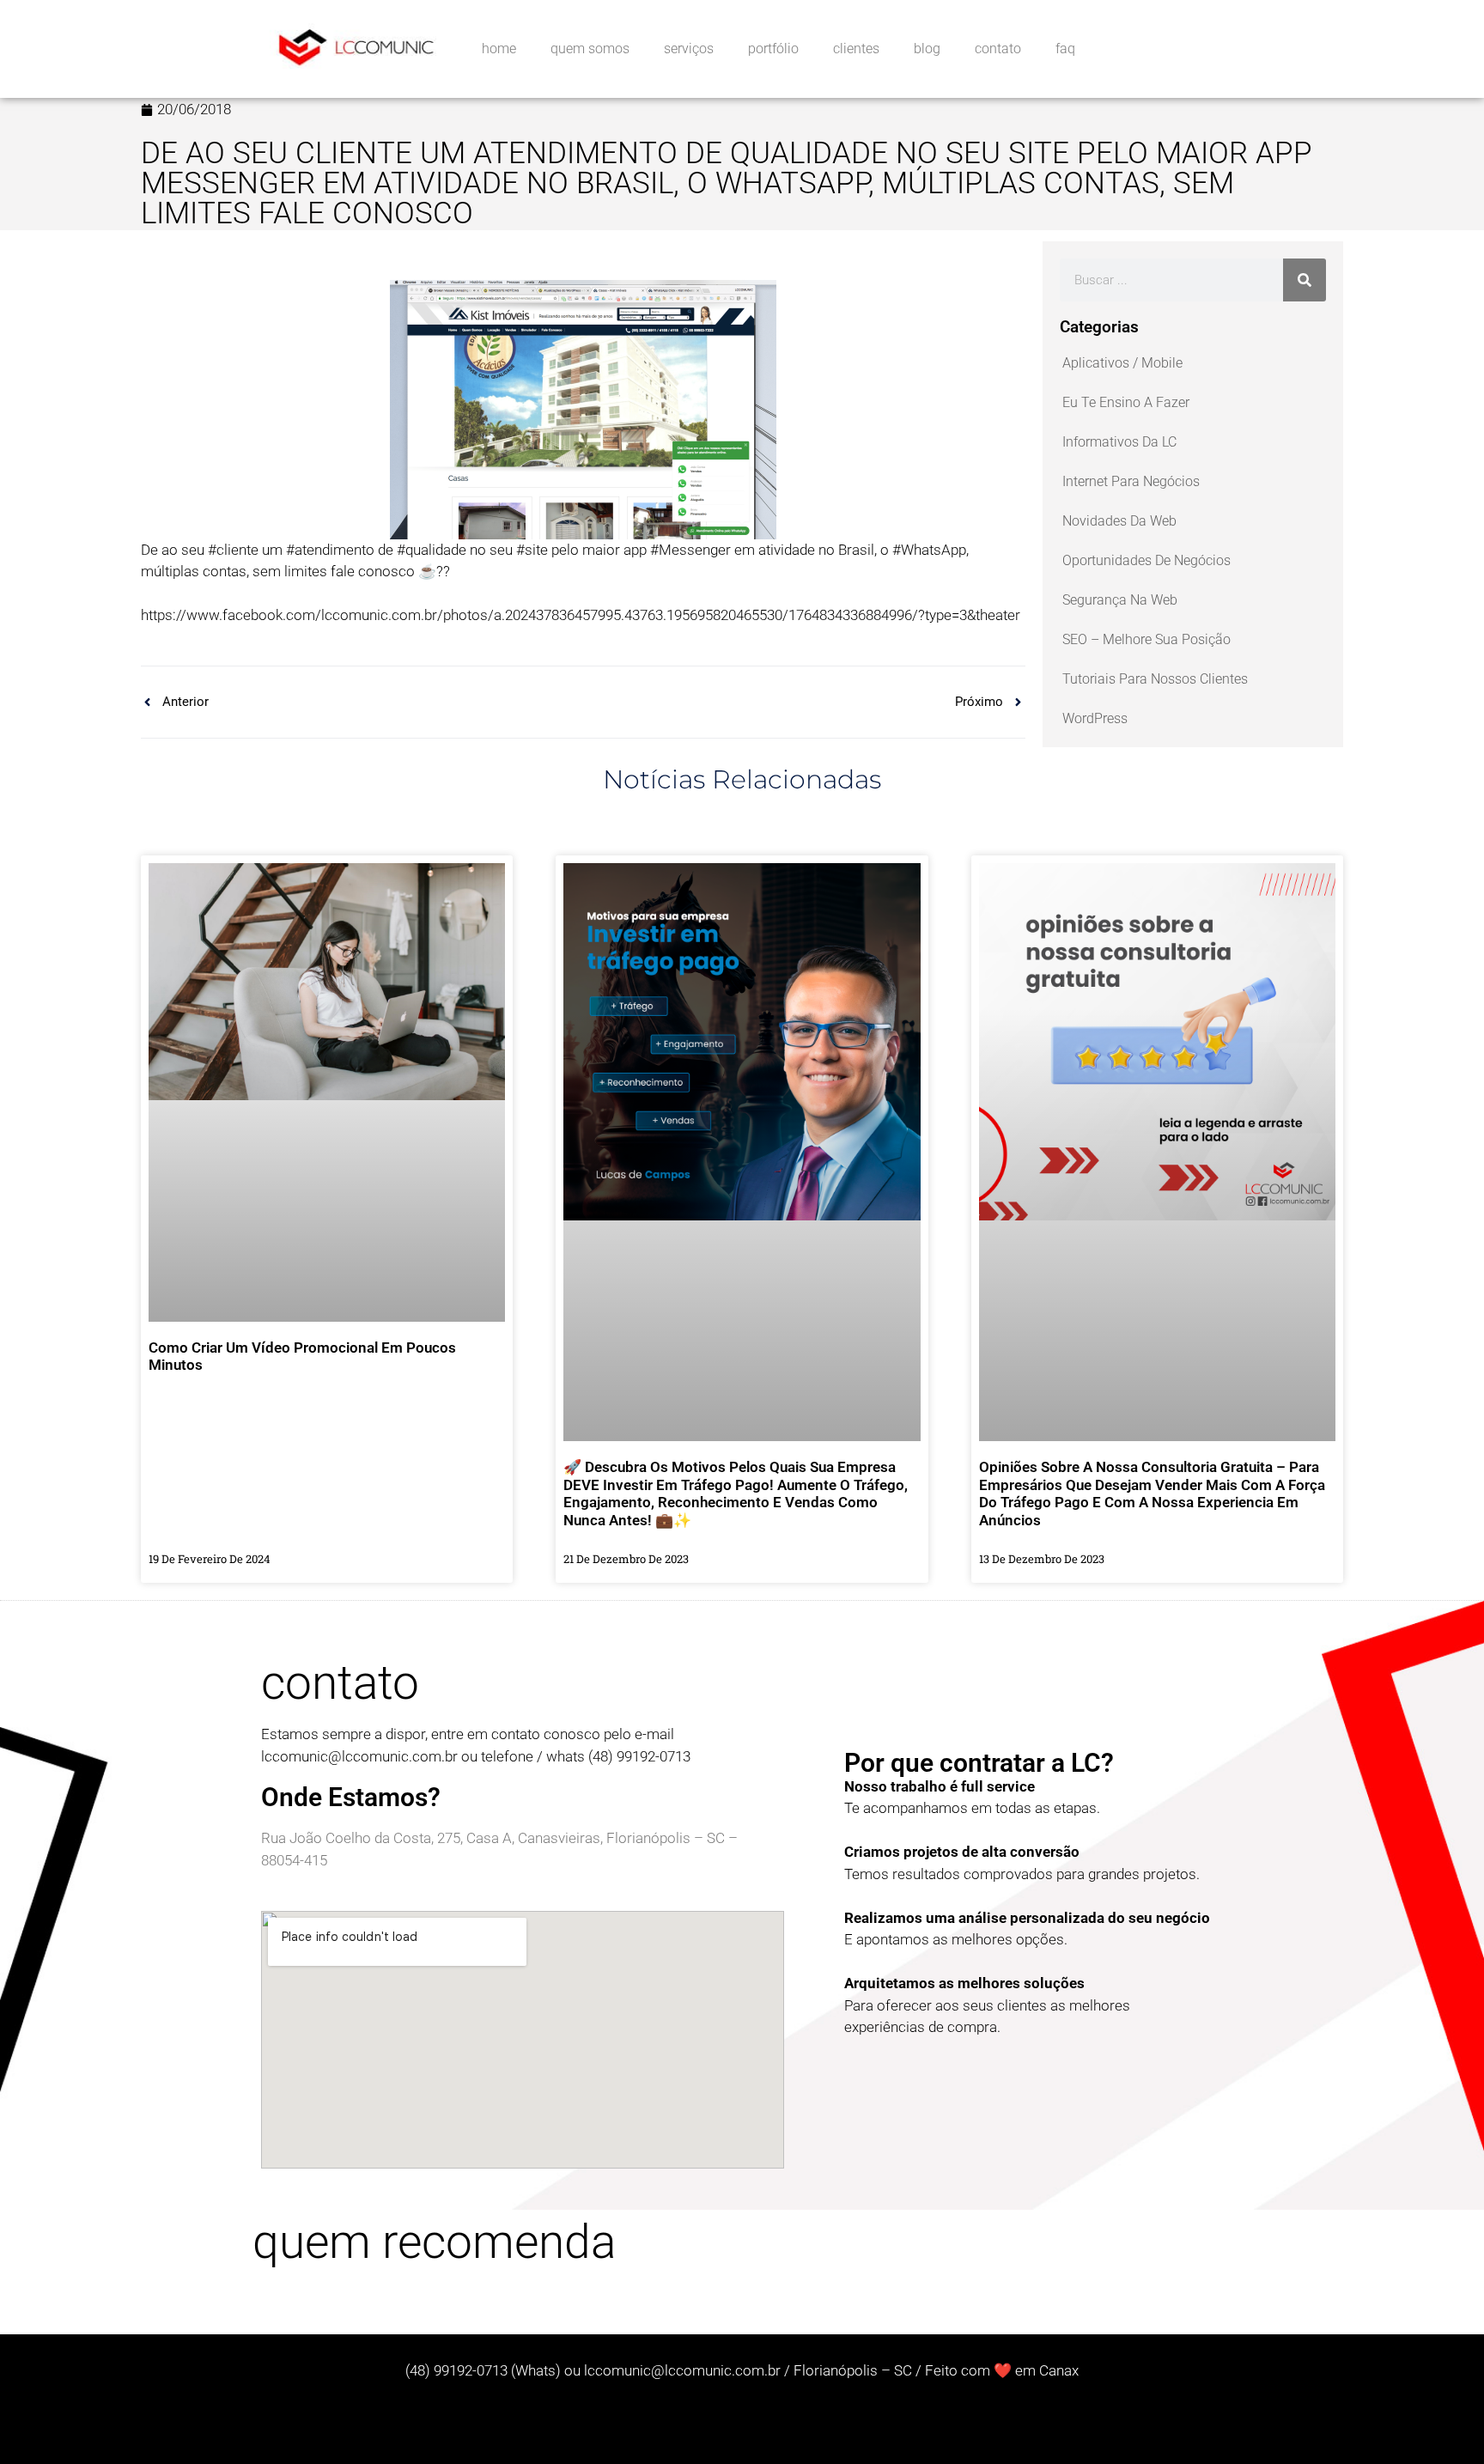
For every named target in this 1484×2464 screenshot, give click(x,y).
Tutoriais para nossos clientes (1155, 679)
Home (499, 49)
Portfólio (773, 49)
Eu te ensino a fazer (1126, 402)
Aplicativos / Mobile (1122, 363)
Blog (927, 49)
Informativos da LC (1119, 442)
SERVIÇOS (689, 49)
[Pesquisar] (1305, 280)
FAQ (1065, 49)
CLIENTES (856, 49)
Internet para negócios (1131, 481)
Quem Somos (590, 49)
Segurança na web (1120, 600)
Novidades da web (1119, 521)
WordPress (1095, 718)
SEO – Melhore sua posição (1146, 639)
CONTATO (998, 49)
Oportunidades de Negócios (1146, 560)
